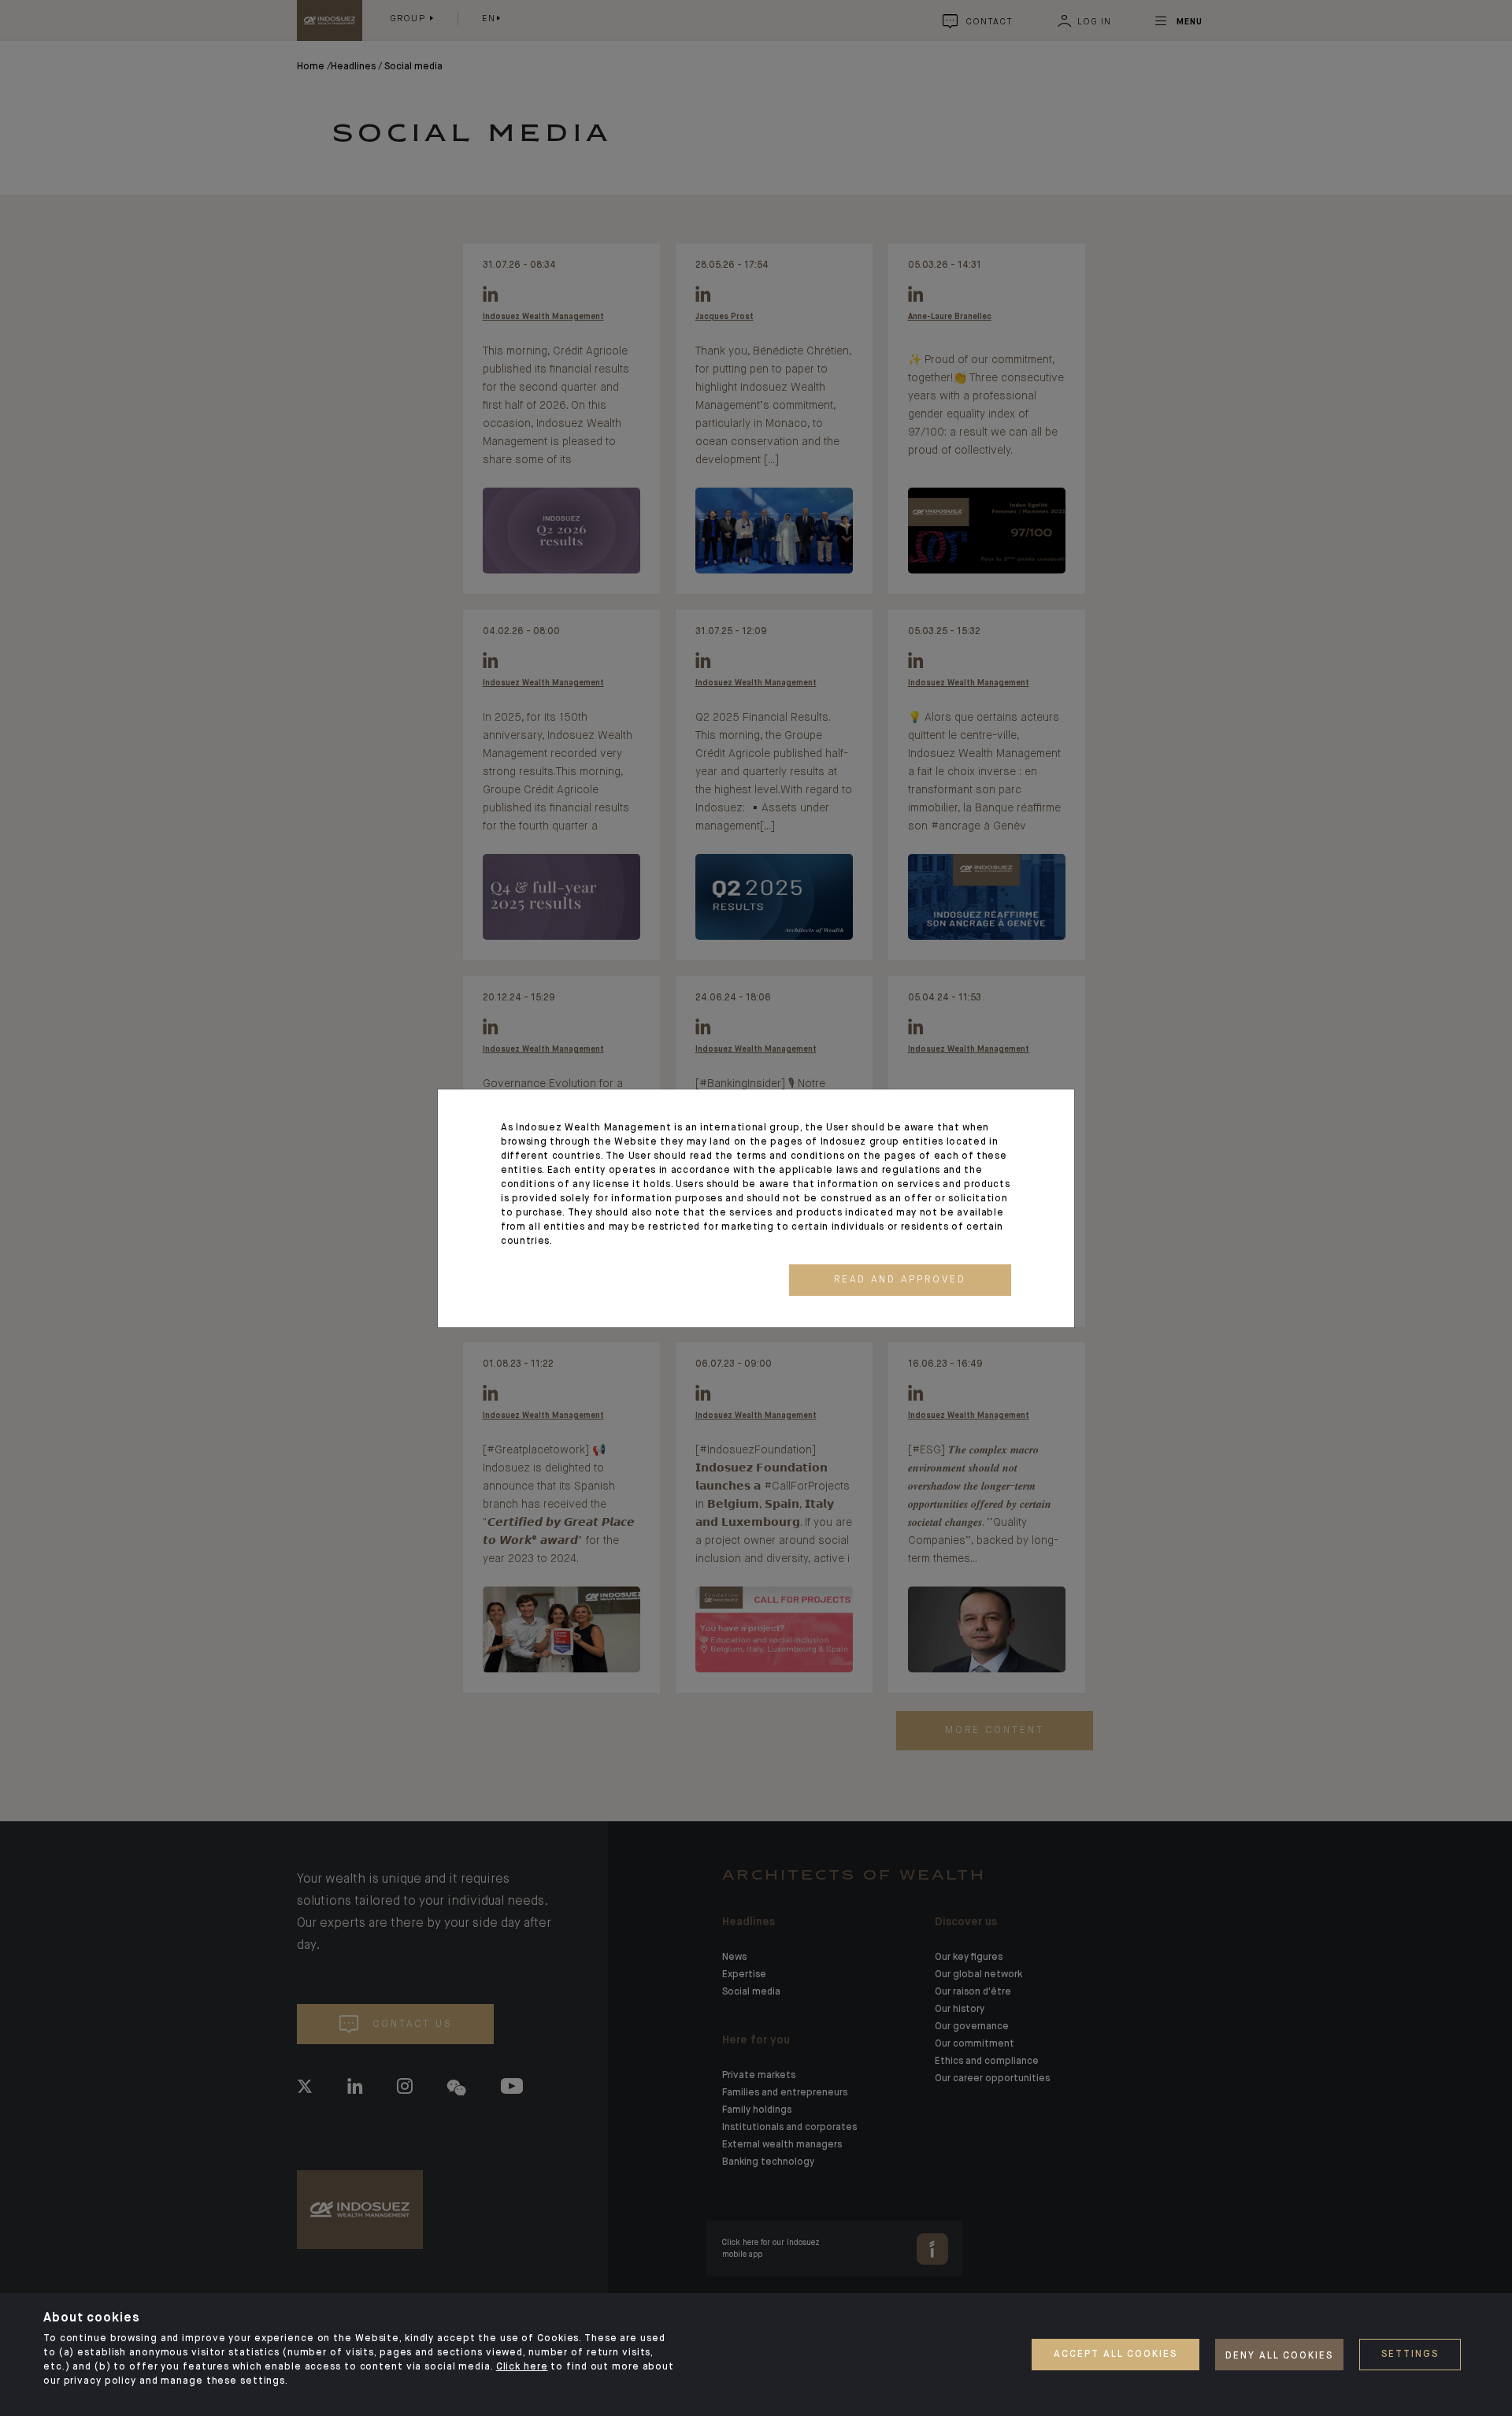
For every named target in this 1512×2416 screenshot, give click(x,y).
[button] (900, 1280)
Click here (522, 2367)
